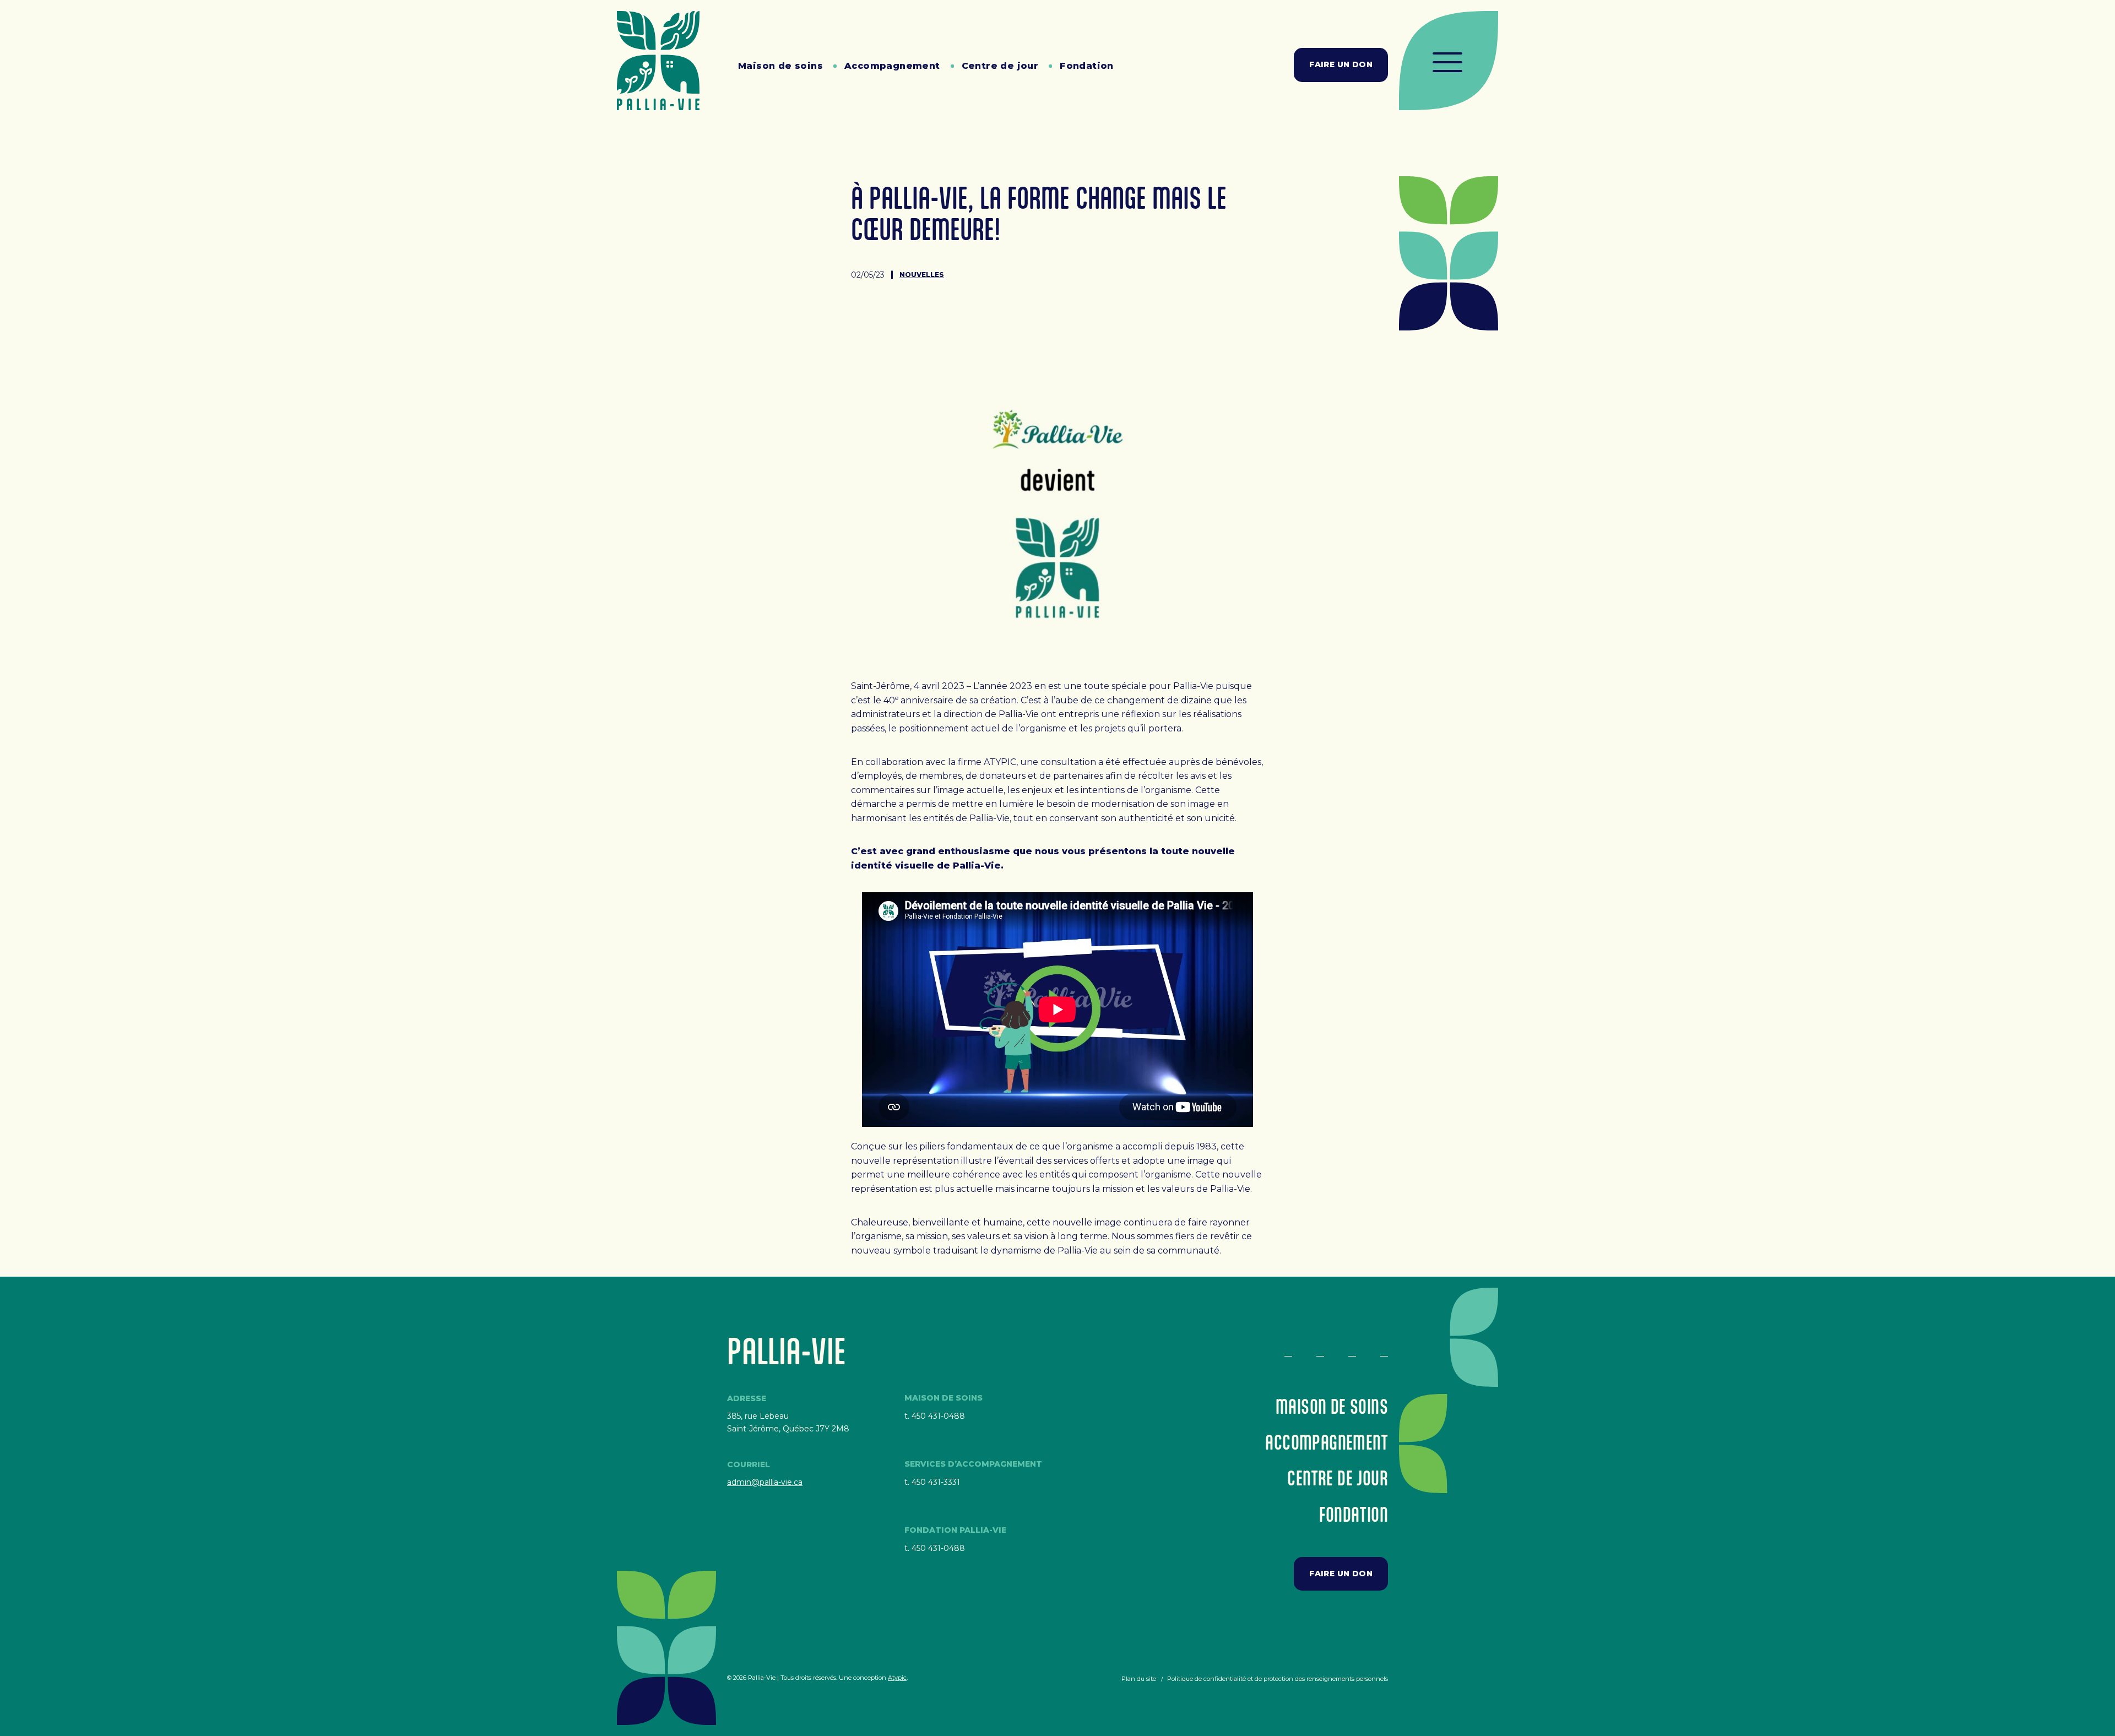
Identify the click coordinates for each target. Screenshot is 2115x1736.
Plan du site (1139, 1679)
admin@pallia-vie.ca (765, 1482)
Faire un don (1341, 64)
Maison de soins (780, 66)
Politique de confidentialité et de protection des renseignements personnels (1278, 1679)
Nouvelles (922, 275)
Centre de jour (1000, 66)
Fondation (1087, 66)
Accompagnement (892, 66)
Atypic (897, 1678)
